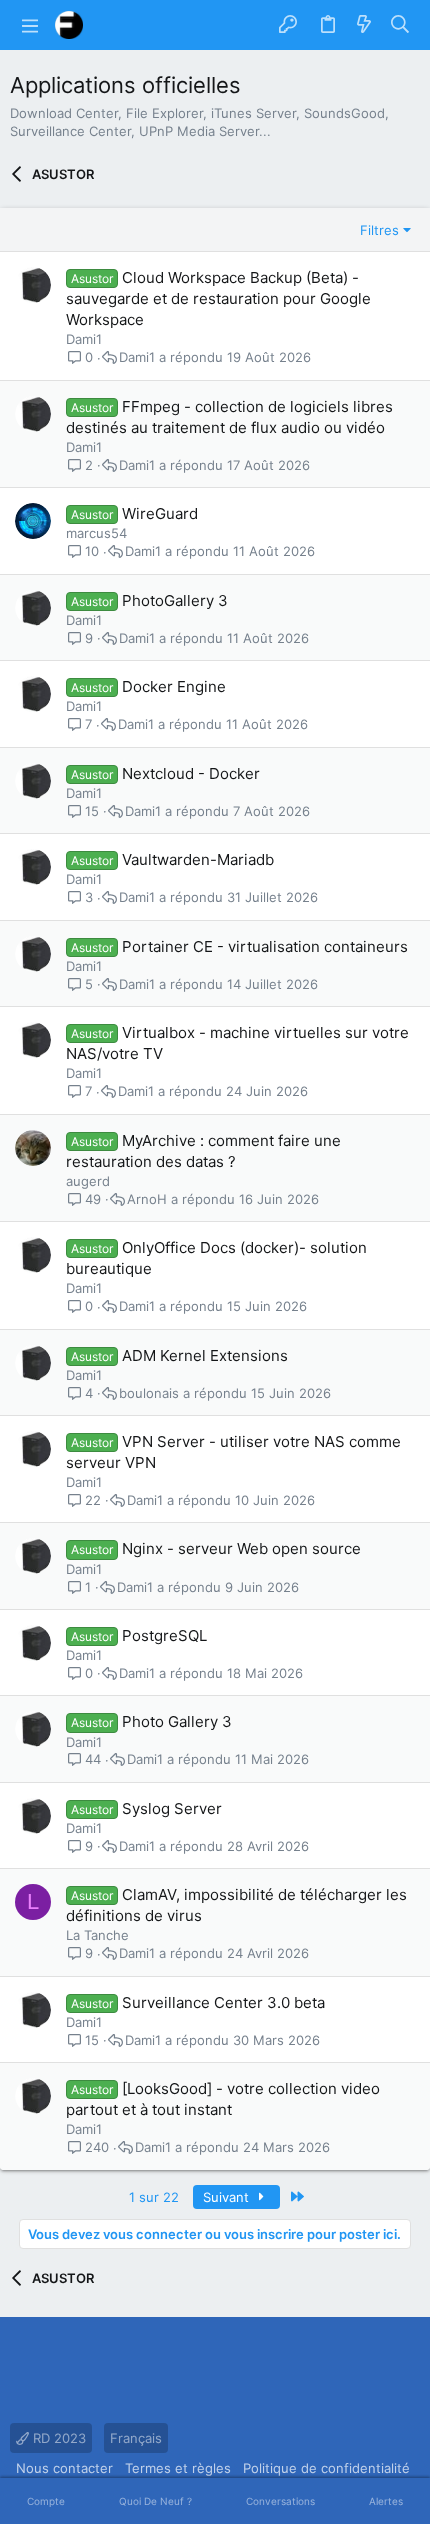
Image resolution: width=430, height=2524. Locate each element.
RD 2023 (57, 2438)
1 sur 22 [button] (154, 2197)
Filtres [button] (379, 230)
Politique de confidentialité (326, 2468)
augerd (88, 1181)
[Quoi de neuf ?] (364, 25)
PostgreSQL (164, 1635)
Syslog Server (172, 1808)
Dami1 (84, 339)
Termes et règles (178, 2468)
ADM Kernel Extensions (205, 1355)
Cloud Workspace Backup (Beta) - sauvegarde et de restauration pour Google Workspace (218, 298)
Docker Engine (174, 686)
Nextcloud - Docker (191, 773)
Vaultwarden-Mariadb (198, 859)
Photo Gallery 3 (177, 1721)
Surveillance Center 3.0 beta (223, 2002)
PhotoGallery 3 (175, 600)
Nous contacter (64, 2468)
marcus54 (96, 533)
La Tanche (97, 1935)
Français (136, 2438)
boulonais (149, 1393)
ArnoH (147, 1199)
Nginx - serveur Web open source (241, 1548)
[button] (30, 25)
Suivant (228, 2197)
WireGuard (160, 513)
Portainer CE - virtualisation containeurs (265, 946)
